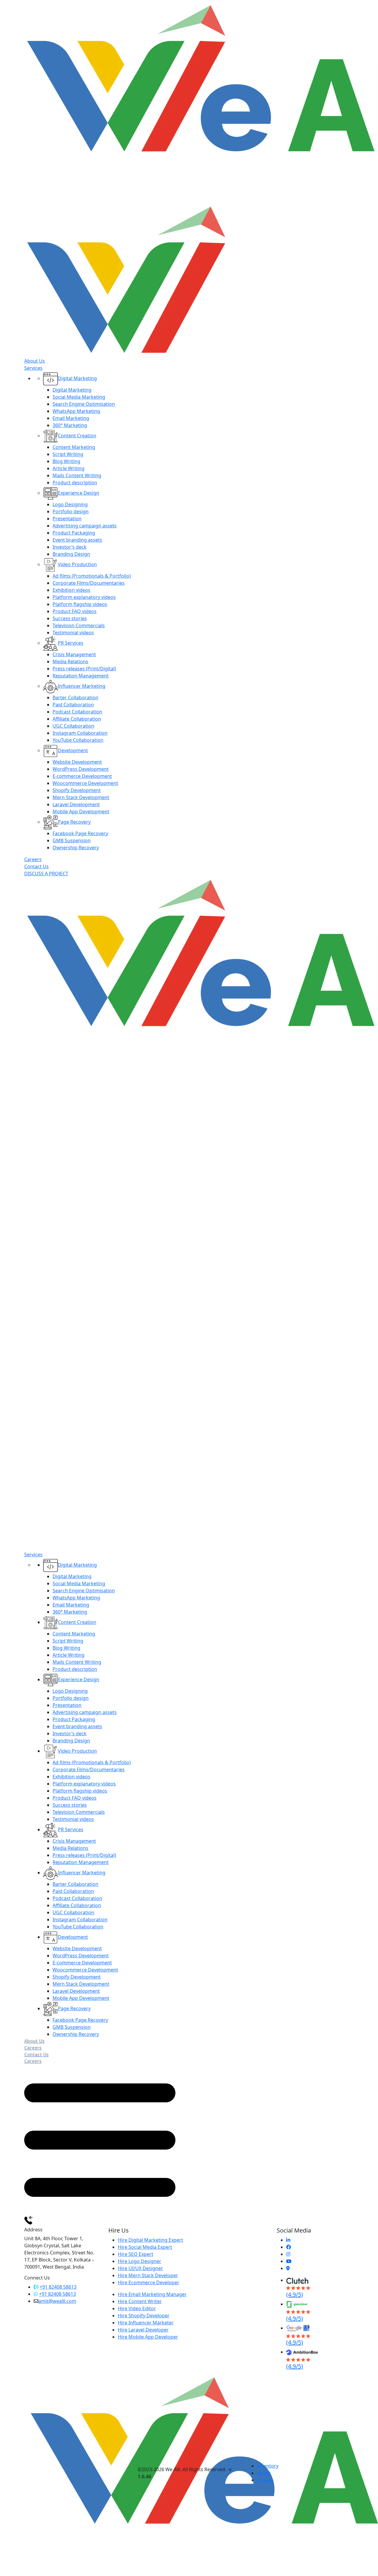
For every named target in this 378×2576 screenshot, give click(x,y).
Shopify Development (77, 790)
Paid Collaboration (73, 705)
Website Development (77, 762)
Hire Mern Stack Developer (148, 2275)
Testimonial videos (73, 633)
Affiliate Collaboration (77, 719)
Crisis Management (74, 654)
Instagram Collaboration (80, 733)
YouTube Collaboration (78, 740)
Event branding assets (77, 540)
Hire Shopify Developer (144, 2316)
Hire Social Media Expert (145, 2247)
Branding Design (71, 554)
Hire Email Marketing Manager (152, 2294)
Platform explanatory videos (84, 597)
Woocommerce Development (85, 783)
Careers (33, 859)
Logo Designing (70, 504)
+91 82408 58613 (58, 2287)
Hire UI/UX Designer (140, 2268)
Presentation (67, 519)
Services (33, 368)
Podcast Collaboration (77, 712)
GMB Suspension (72, 840)
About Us (35, 361)
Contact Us (36, 866)
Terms (264, 2473)
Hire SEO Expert (136, 2254)
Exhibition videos (71, 590)
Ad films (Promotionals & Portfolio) (92, 576)
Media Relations (70, 661)
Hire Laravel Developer (143, 2330)
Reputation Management (81, 676)
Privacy (265, 2480)
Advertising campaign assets (85, 526)
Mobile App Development (81, 812)
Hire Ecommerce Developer (149, 2282)
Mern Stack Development (81, 797)
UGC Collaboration (73, 726)
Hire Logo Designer (140, 2261)
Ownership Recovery (76, 848)
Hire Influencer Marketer (146, 2323)
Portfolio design (71, 511)
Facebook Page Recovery (80, 833)
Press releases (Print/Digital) (84, 669)
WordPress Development (81, 769)
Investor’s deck (70, 547)
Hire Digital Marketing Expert (150, 2240)
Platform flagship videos (80, 604)
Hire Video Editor (137, 2308)
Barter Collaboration (75, 698)
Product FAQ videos (75, 611)
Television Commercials (79, 625)
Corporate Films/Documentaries (89, 583)
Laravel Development (76, 804)
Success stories (70, 618)
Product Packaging (74, 533)
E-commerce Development (82, 776)
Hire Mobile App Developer (148, 2337)
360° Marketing (70, 425)
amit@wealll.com (57, 2301)
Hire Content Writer (140, 2301)
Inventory (268, 2466)
